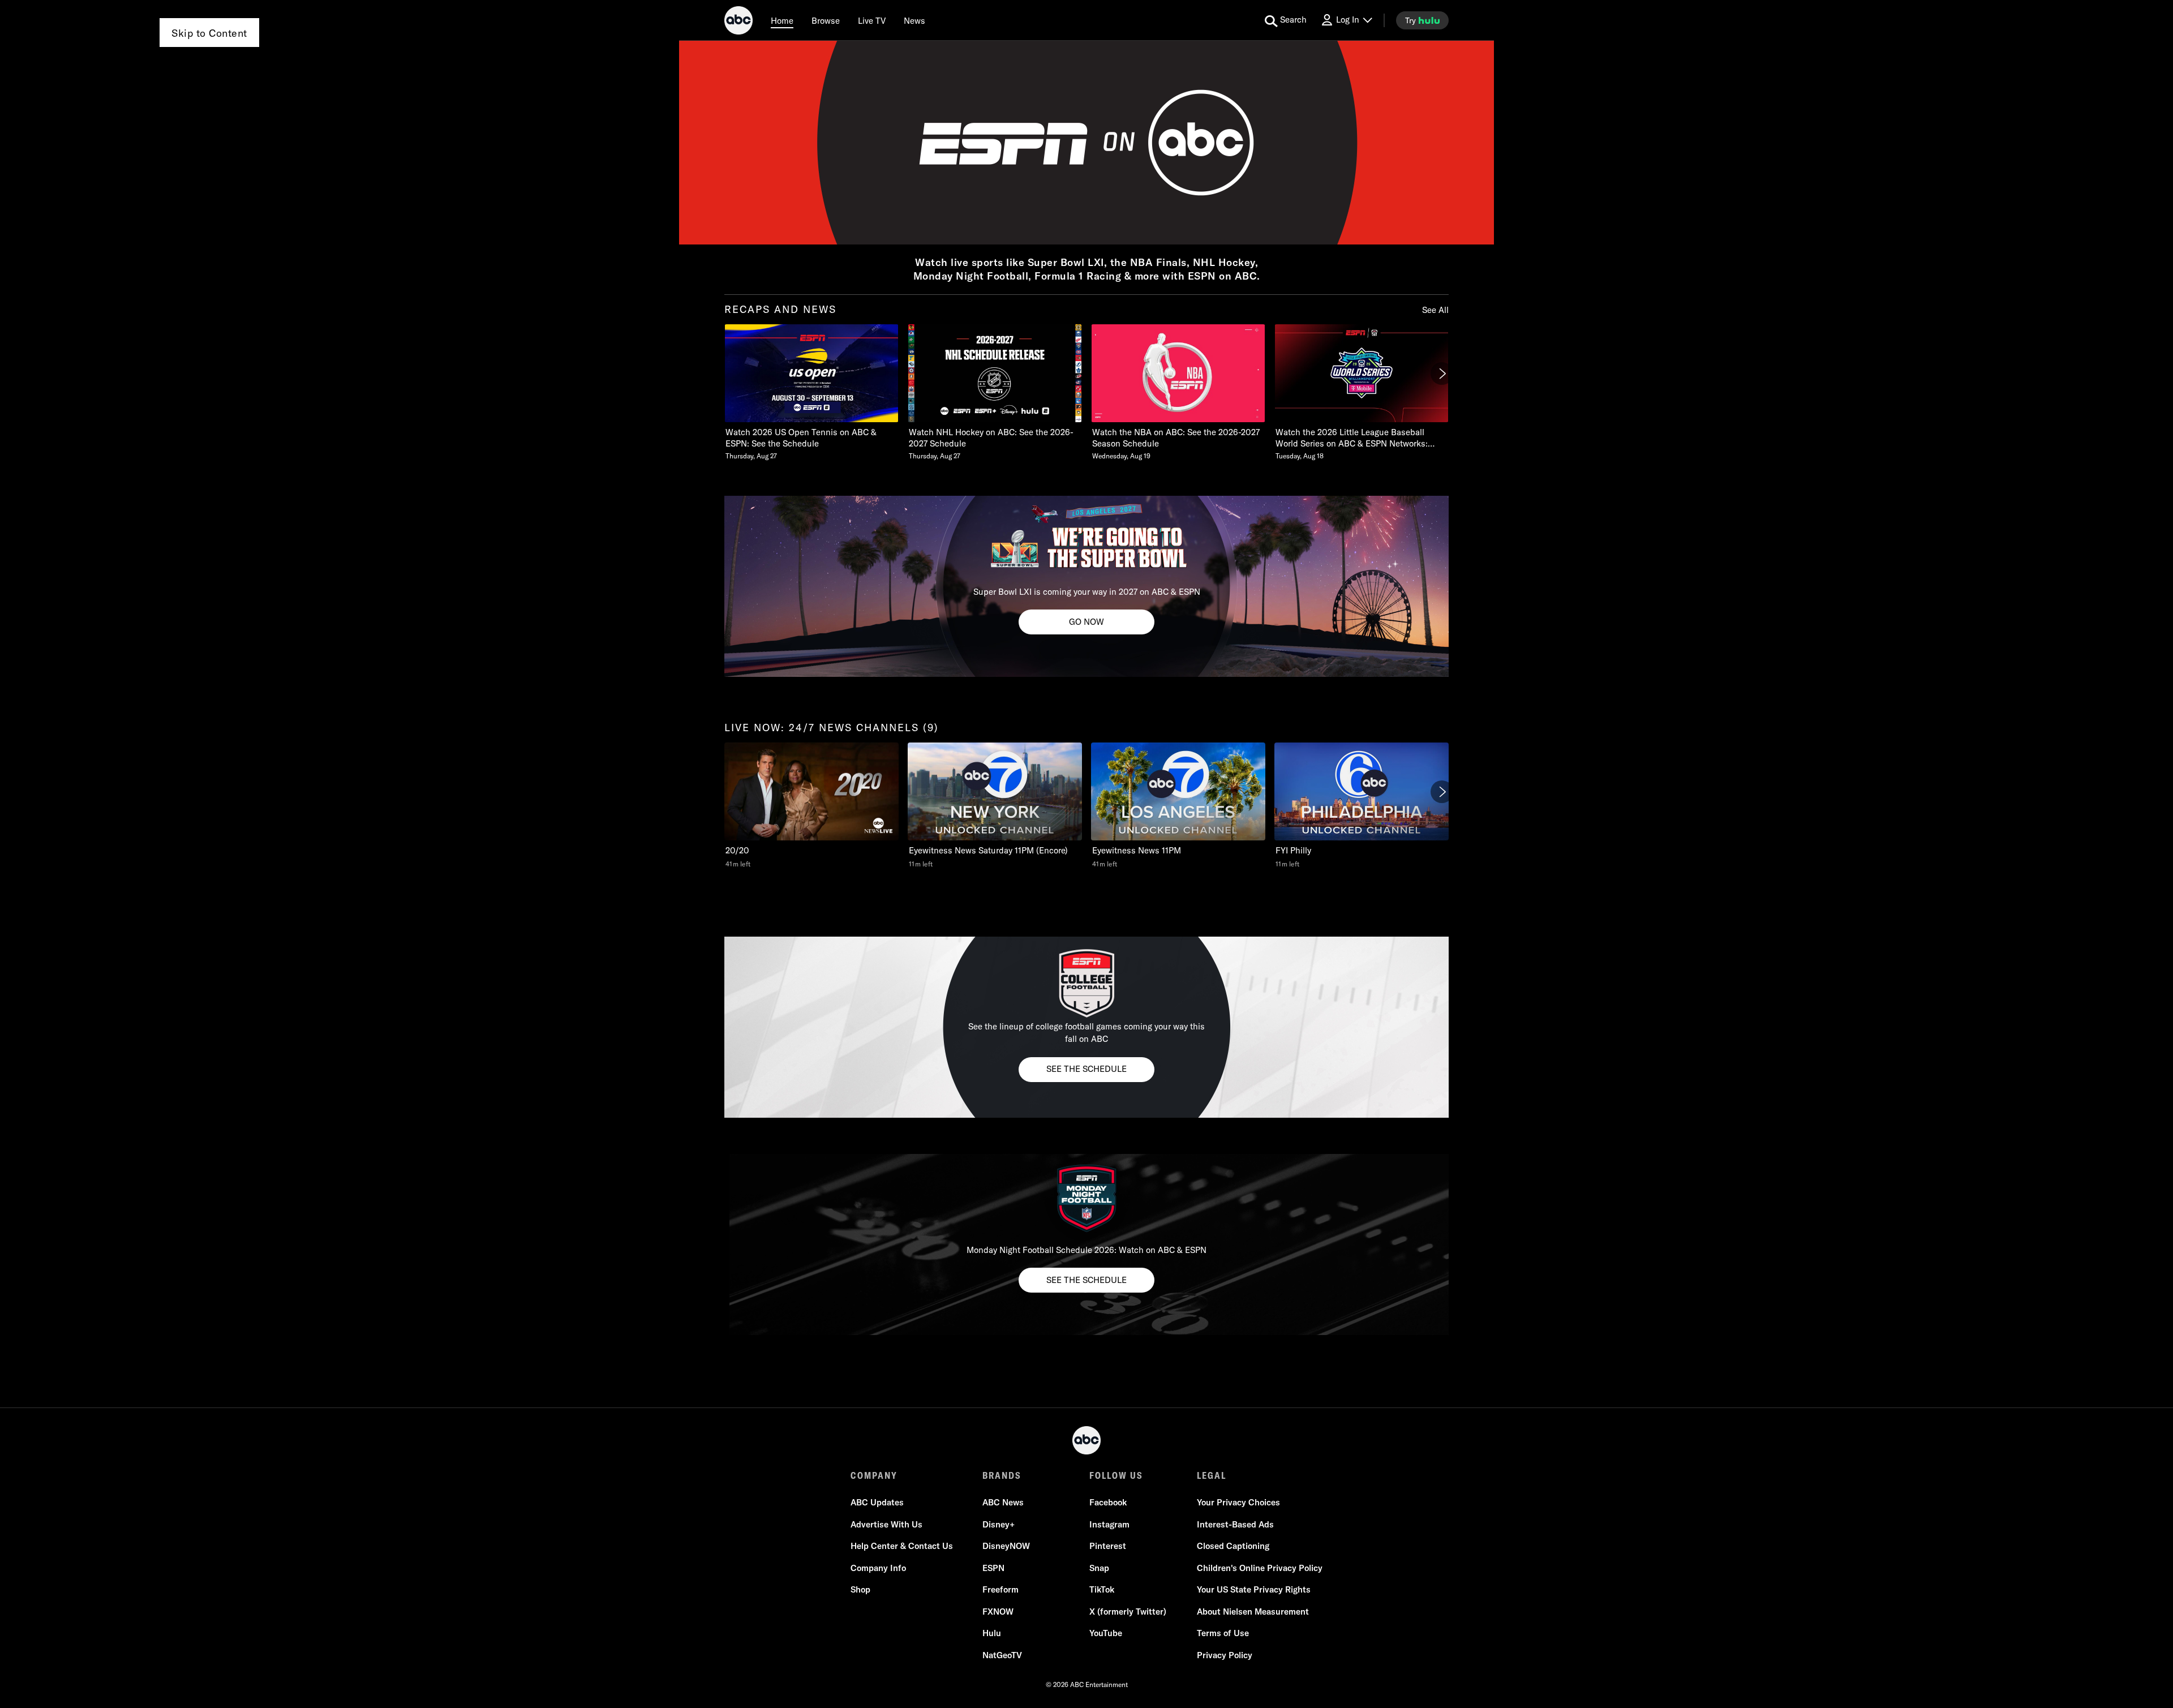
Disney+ (999, 1524)
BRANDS (1002, 1475)
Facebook (1108, 1502)
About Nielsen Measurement (1253, 1612)
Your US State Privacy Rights (1254, 1589)
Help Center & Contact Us (902, 1546)
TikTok (1102, 1589)
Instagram (1109, 1524)
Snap (1099, 1568)
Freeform (1000, 1589)
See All (1435, 310)
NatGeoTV (1002, 1655)
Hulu (992, 1633)
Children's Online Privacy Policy (1260, 1568)
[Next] (1442, 374)
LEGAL (1212, 1475)
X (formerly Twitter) (1128, 1612)
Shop (860, 1589)
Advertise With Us (886, 1524)
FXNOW (998, 1612)
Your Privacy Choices (1238, 1502)
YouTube (1106, 1633)
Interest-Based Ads (1235, 1524)
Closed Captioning (1233, 1546)
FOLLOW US (1116, 1475)
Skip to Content (209, 33)
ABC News (1003, 1502)
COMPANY (874, 1475)
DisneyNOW (1006, 1546)
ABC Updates (877, 1502)
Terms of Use (1223, 1633)
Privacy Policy (1225, 1655)
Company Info (878, 1568)
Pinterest (1108, 1546)
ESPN (993, 1568)
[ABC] (738, 22)
